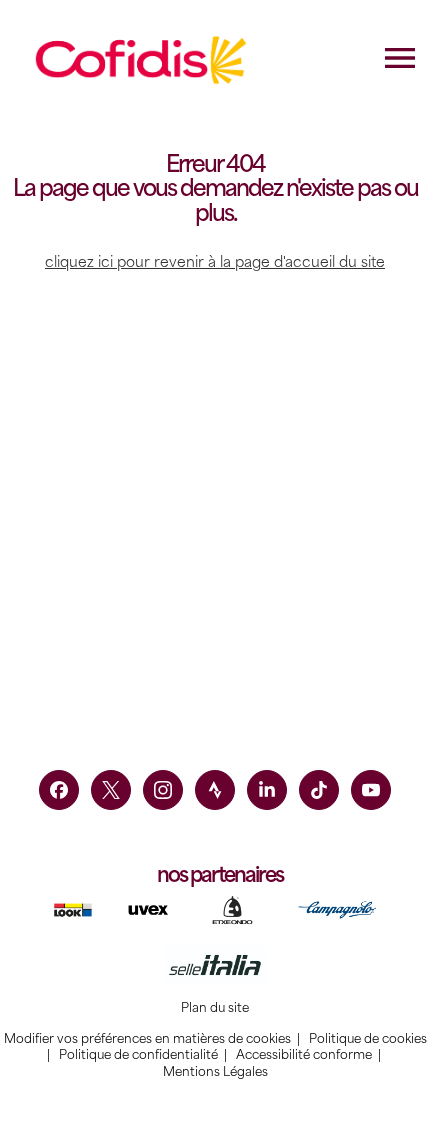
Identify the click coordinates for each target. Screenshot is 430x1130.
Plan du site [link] (215, 1008)
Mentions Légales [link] (215, 1072)
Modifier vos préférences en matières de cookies (147, 1039)
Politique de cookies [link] (368, 1039)
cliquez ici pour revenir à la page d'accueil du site (215, 262)
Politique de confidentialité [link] (138, 1055)
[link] (59, 790)
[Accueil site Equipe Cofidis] (141, 60)
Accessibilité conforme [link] (304, 1055)
